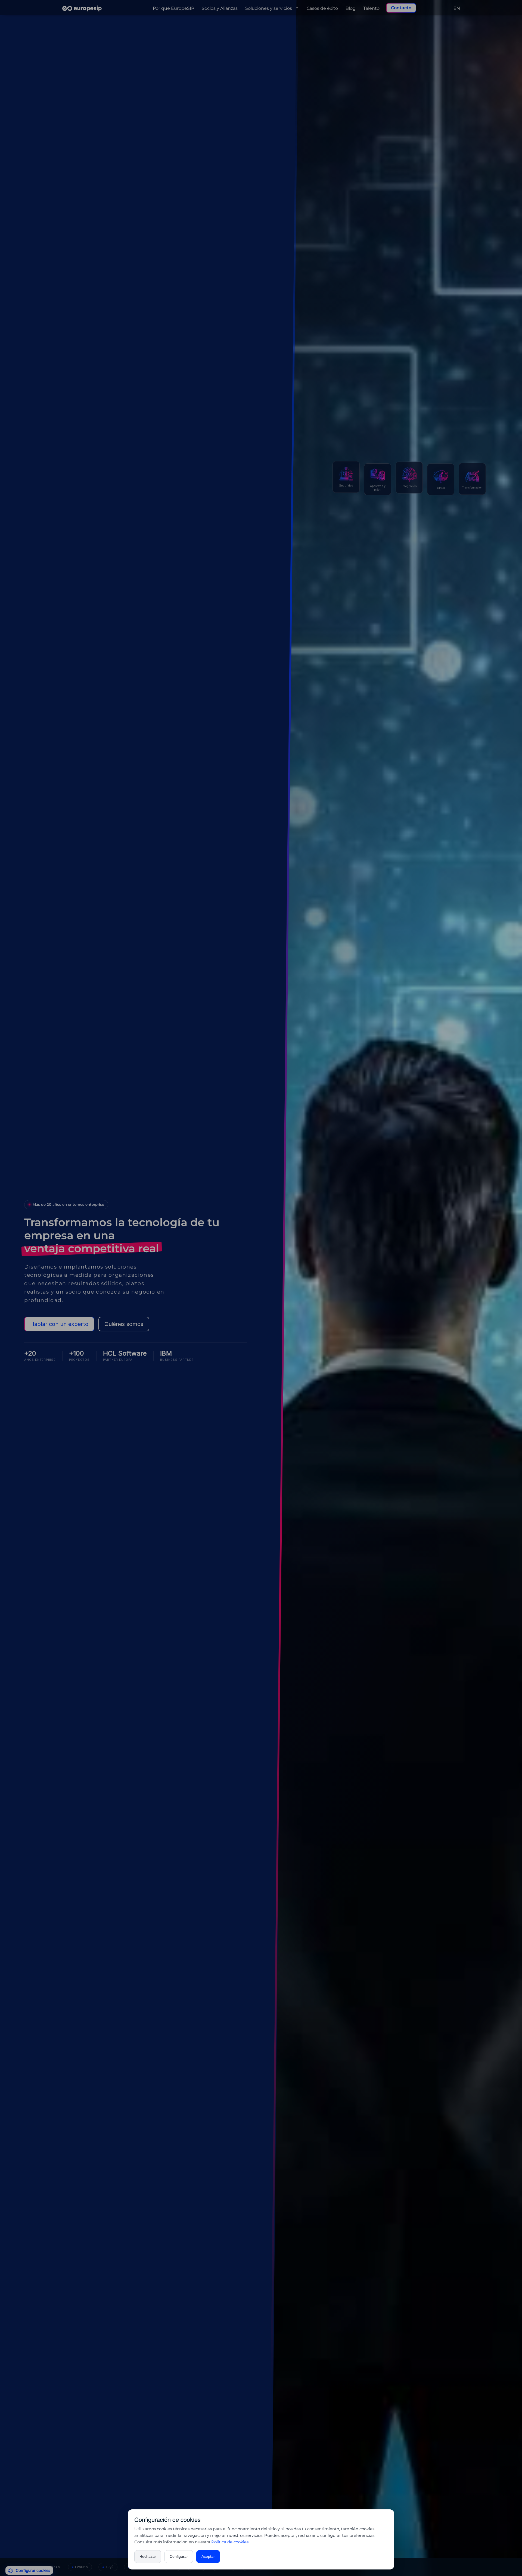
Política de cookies (230, 2542)
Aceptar (208, 2556)
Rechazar (148, 2556)
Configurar (179, 2556)
